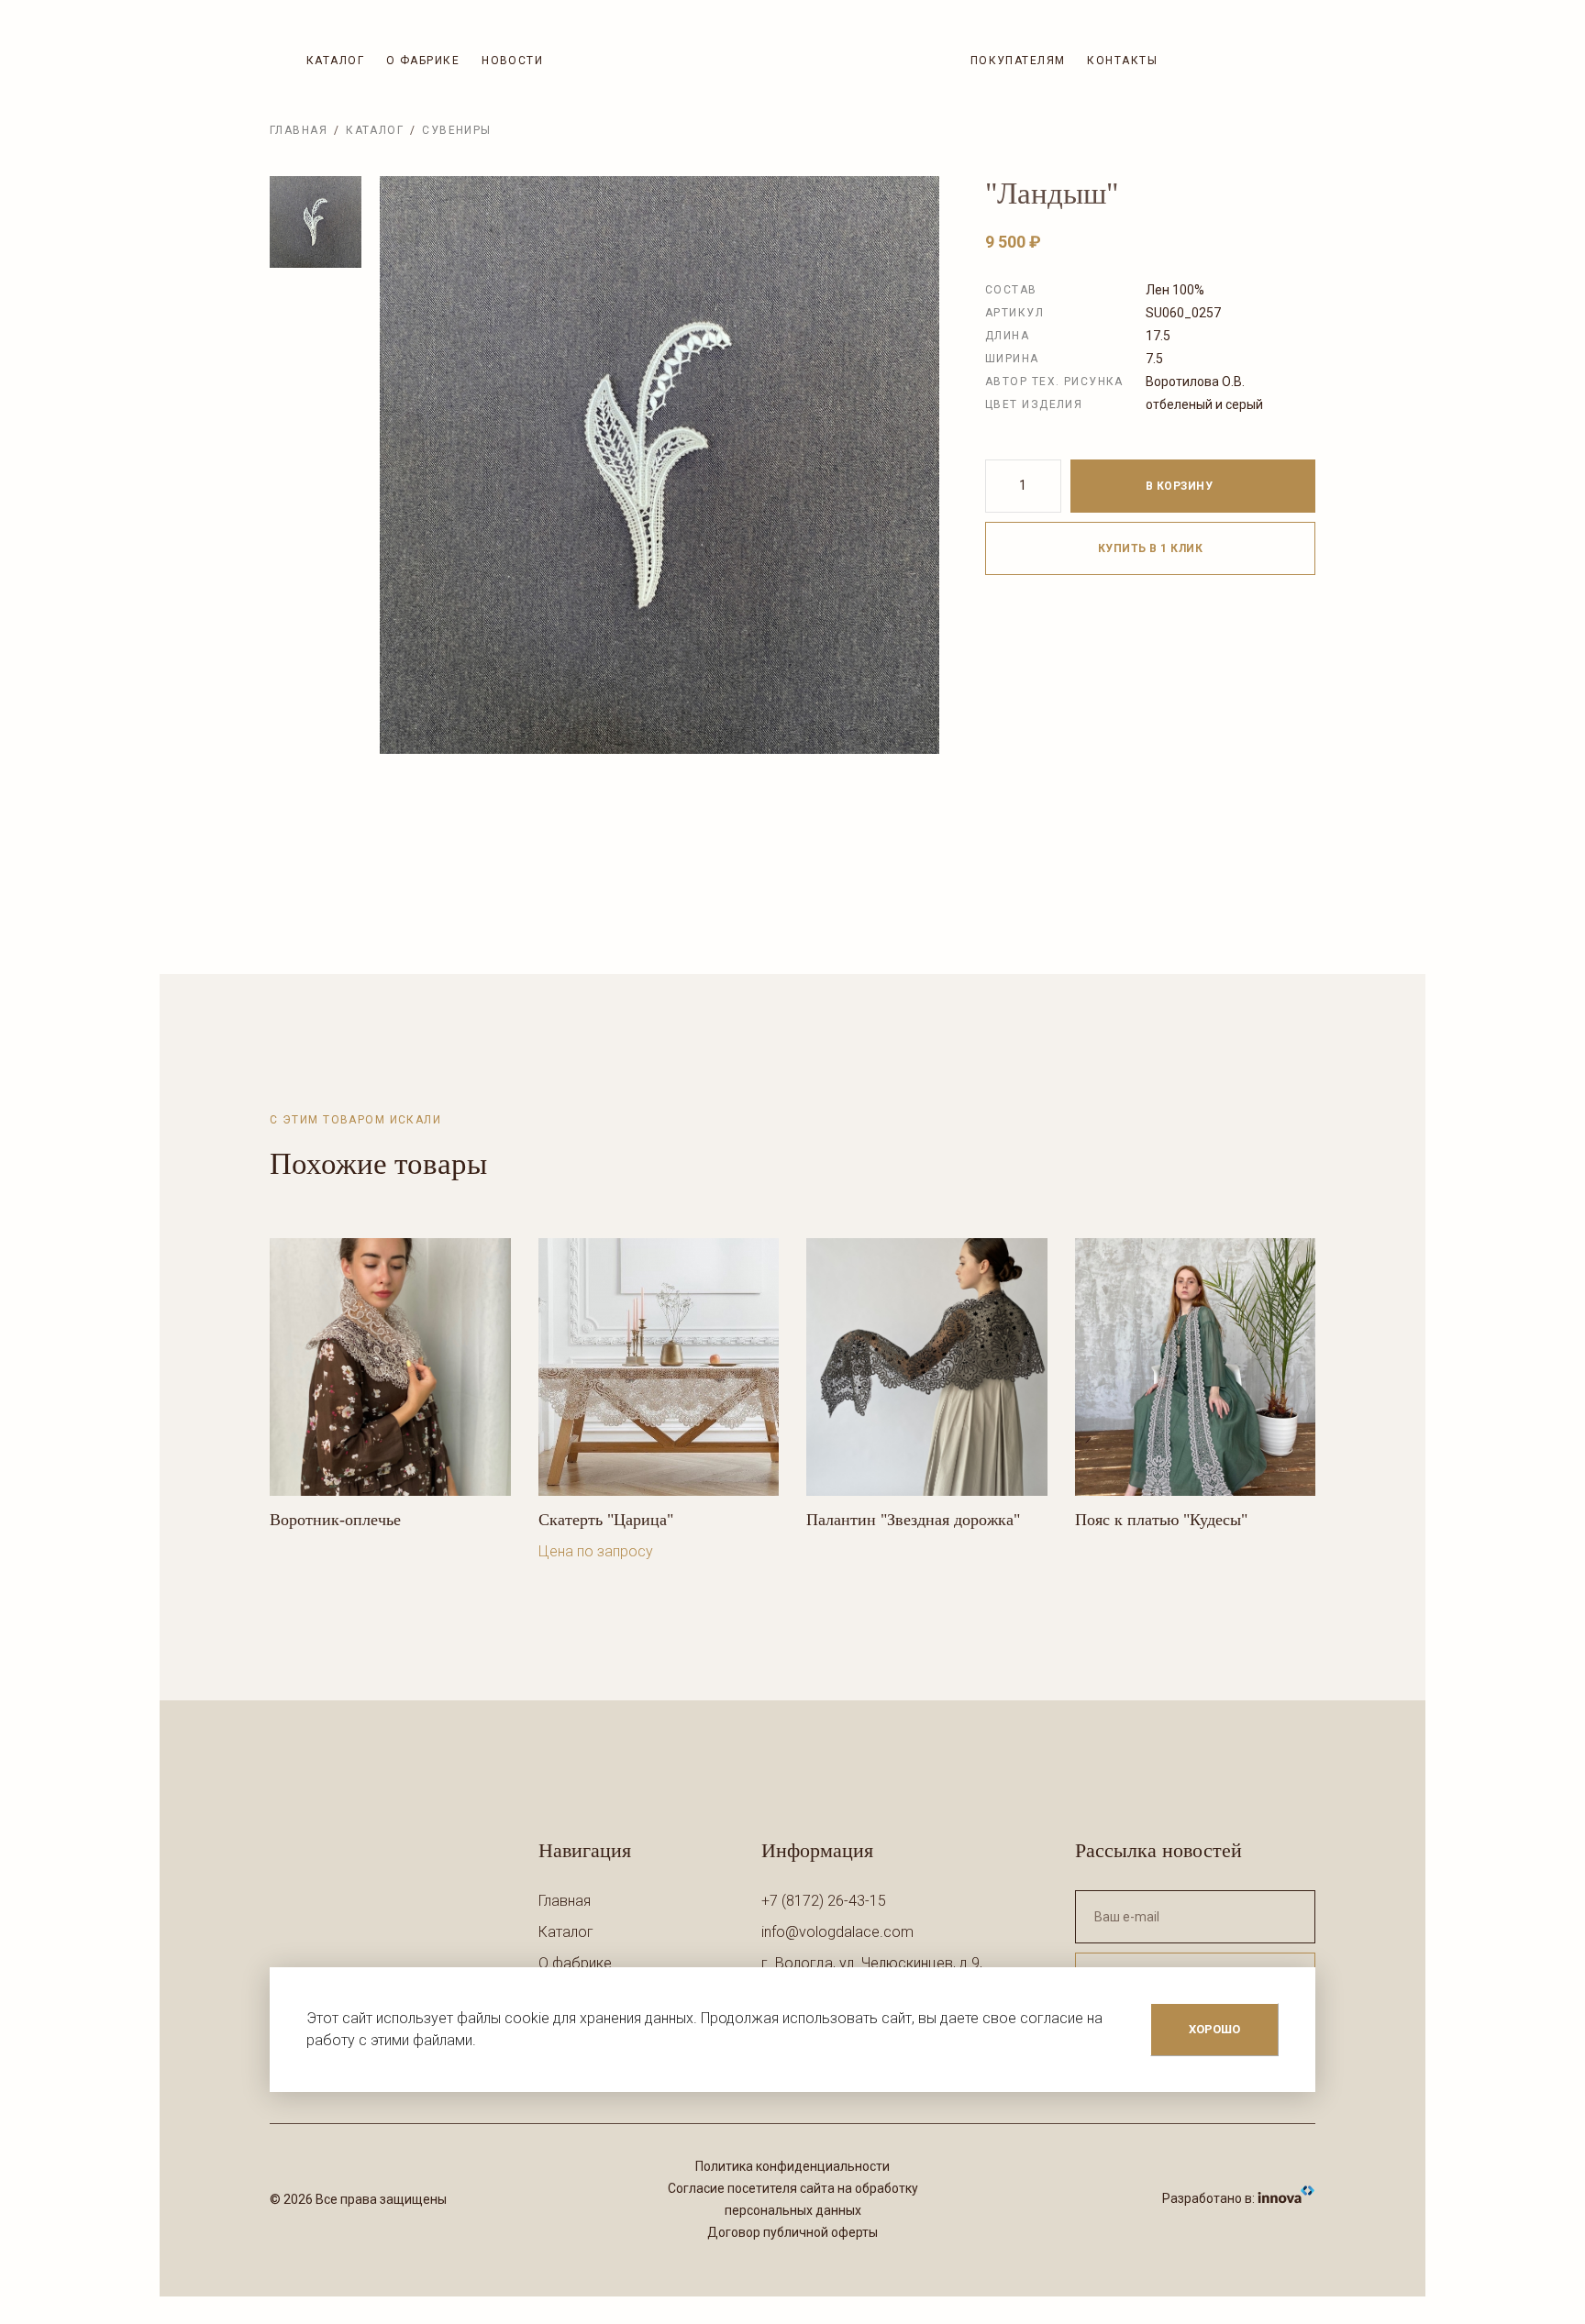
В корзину (1181, 486)
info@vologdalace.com (837, 1932)
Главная (299, 130)
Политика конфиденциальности (792, 2166)
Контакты (1122, 61)
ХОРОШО (1214, 2029)
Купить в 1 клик (1150, 548)
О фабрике (423, 61)
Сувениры (457, 130)
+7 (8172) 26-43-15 (824, 1901)
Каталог (335, 61)
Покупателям (1018, 61)
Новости (512, 61)
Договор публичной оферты (792, 2232)
